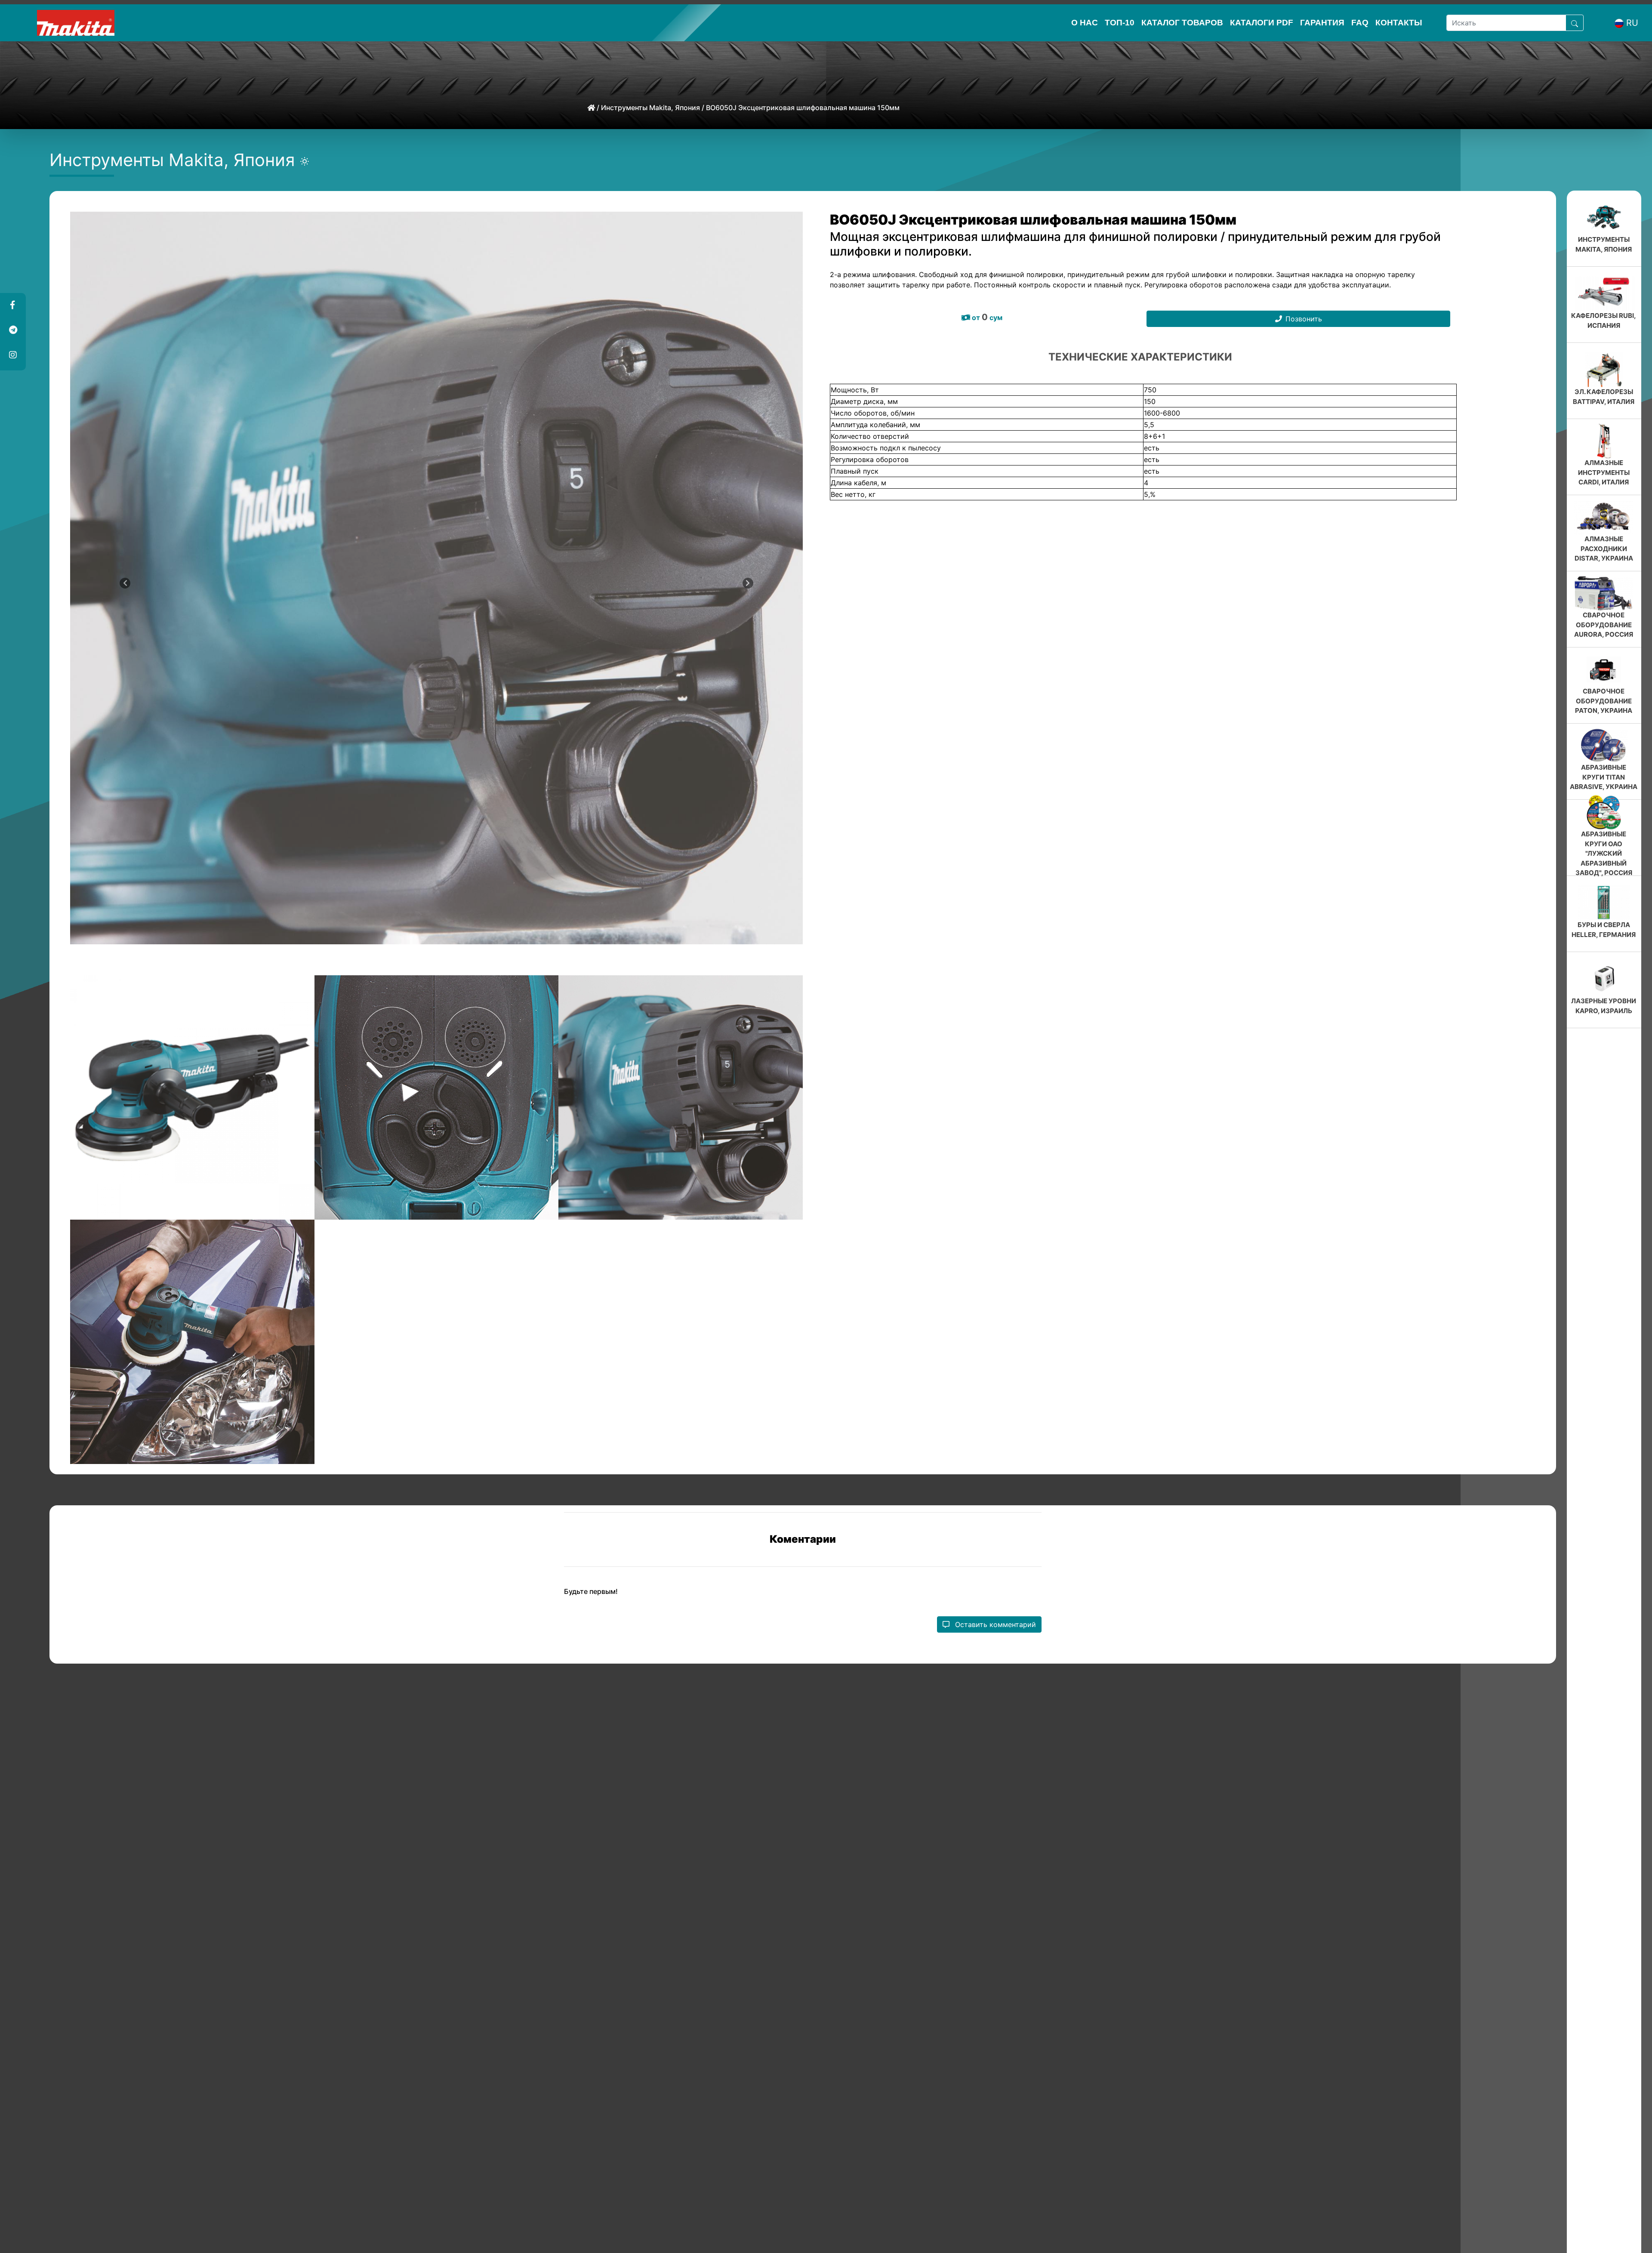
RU (1632, 23)
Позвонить (1304, 319)
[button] (12, 305)
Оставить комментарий (994, 1624)
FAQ (1360, 23)
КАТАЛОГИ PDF (1262, 23)
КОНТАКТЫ (1399, 23)
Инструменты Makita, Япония (650, 108)
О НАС (1085, 23)
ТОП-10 (1120, 23)
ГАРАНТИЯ (1322, 23)
